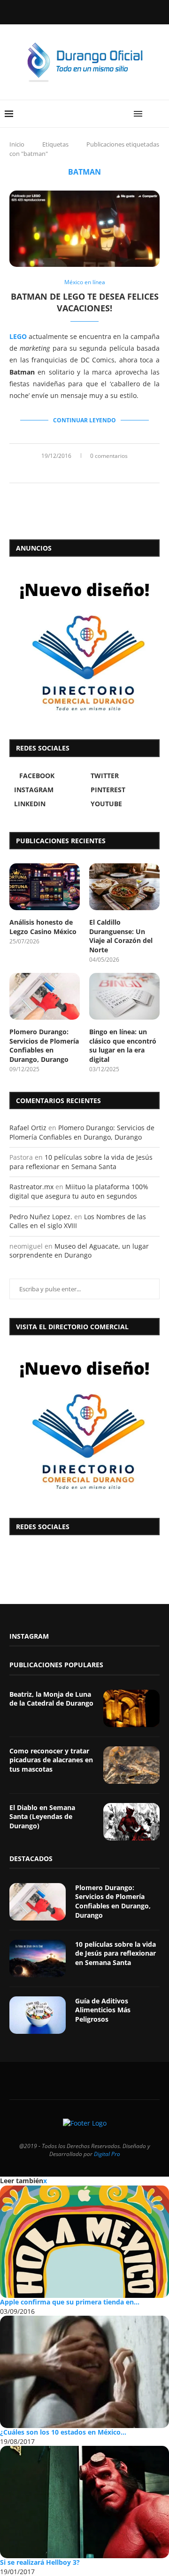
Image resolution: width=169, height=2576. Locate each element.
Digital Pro (107, 2154)
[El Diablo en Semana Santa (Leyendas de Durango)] (131, 1822)
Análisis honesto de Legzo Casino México (43, 927)
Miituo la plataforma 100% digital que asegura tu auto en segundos (79, 1191)
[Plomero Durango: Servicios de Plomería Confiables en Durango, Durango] (45, 996)
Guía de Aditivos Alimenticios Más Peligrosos (103, 2010)
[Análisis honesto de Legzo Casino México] (45, 887)
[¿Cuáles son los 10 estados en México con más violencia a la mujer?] (84, 2372)
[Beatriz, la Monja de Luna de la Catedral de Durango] (131, 1708)
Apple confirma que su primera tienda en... (70, 2302)
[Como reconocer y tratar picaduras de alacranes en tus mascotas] (131, 1765)
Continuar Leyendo (84, 420)
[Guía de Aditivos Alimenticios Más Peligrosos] (38, 2015)
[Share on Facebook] (74, 471)
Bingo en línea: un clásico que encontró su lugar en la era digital (123, 1045)
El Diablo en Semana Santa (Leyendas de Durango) (42, 1817)
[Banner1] (84, 1424)
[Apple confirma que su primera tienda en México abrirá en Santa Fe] (84, 2242)
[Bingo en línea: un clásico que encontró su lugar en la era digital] (124, 996)
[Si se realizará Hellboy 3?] (84, 2502)
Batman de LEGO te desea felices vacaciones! (85, 302)
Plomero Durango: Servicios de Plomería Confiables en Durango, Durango (44, 1045)
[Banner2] (84, 646)
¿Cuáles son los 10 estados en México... (63, 2432)
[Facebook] (61, 11)
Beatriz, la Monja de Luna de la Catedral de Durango (51, 1699)
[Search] (160, 114)
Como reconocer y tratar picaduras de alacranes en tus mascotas (51, 1760)
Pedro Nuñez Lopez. (41, 1217)
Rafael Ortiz (28, 1128)
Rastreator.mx (31, 1187)
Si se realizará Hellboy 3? (40, 2562)
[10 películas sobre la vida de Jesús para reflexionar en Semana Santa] (38, 1958)
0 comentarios (109, 456)
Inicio (17, 144)
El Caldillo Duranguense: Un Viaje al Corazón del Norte (121, 936)
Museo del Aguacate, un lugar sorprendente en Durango (79, 1251)
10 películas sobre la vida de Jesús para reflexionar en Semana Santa (81, 1162)
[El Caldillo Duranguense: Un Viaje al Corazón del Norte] (124, 887)
